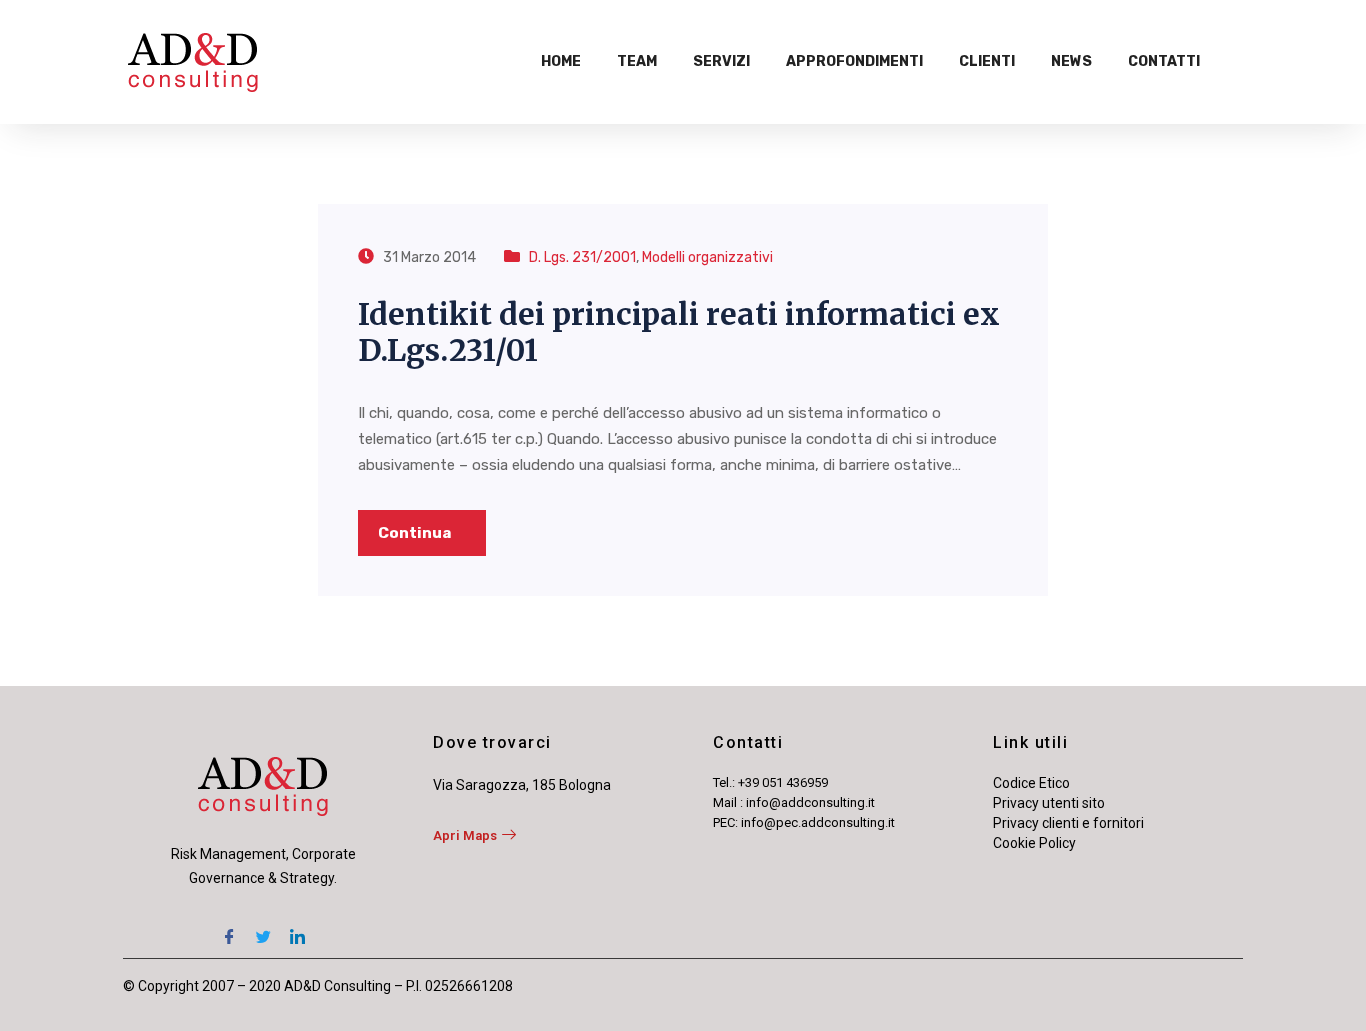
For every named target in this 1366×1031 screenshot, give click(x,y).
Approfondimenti (854, 61)
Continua (416, 533)
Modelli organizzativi (707, 257)
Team (637, 61)
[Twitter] (263, 930)
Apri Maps (465, 835)
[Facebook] (229, 930)
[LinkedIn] (297, 930)
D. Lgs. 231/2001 (582, 257)
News (1071, 61)
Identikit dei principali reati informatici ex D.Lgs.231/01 (679, 332)
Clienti (987, 61)
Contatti (1164, 61)
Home (561, 61)
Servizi (721, 61)
